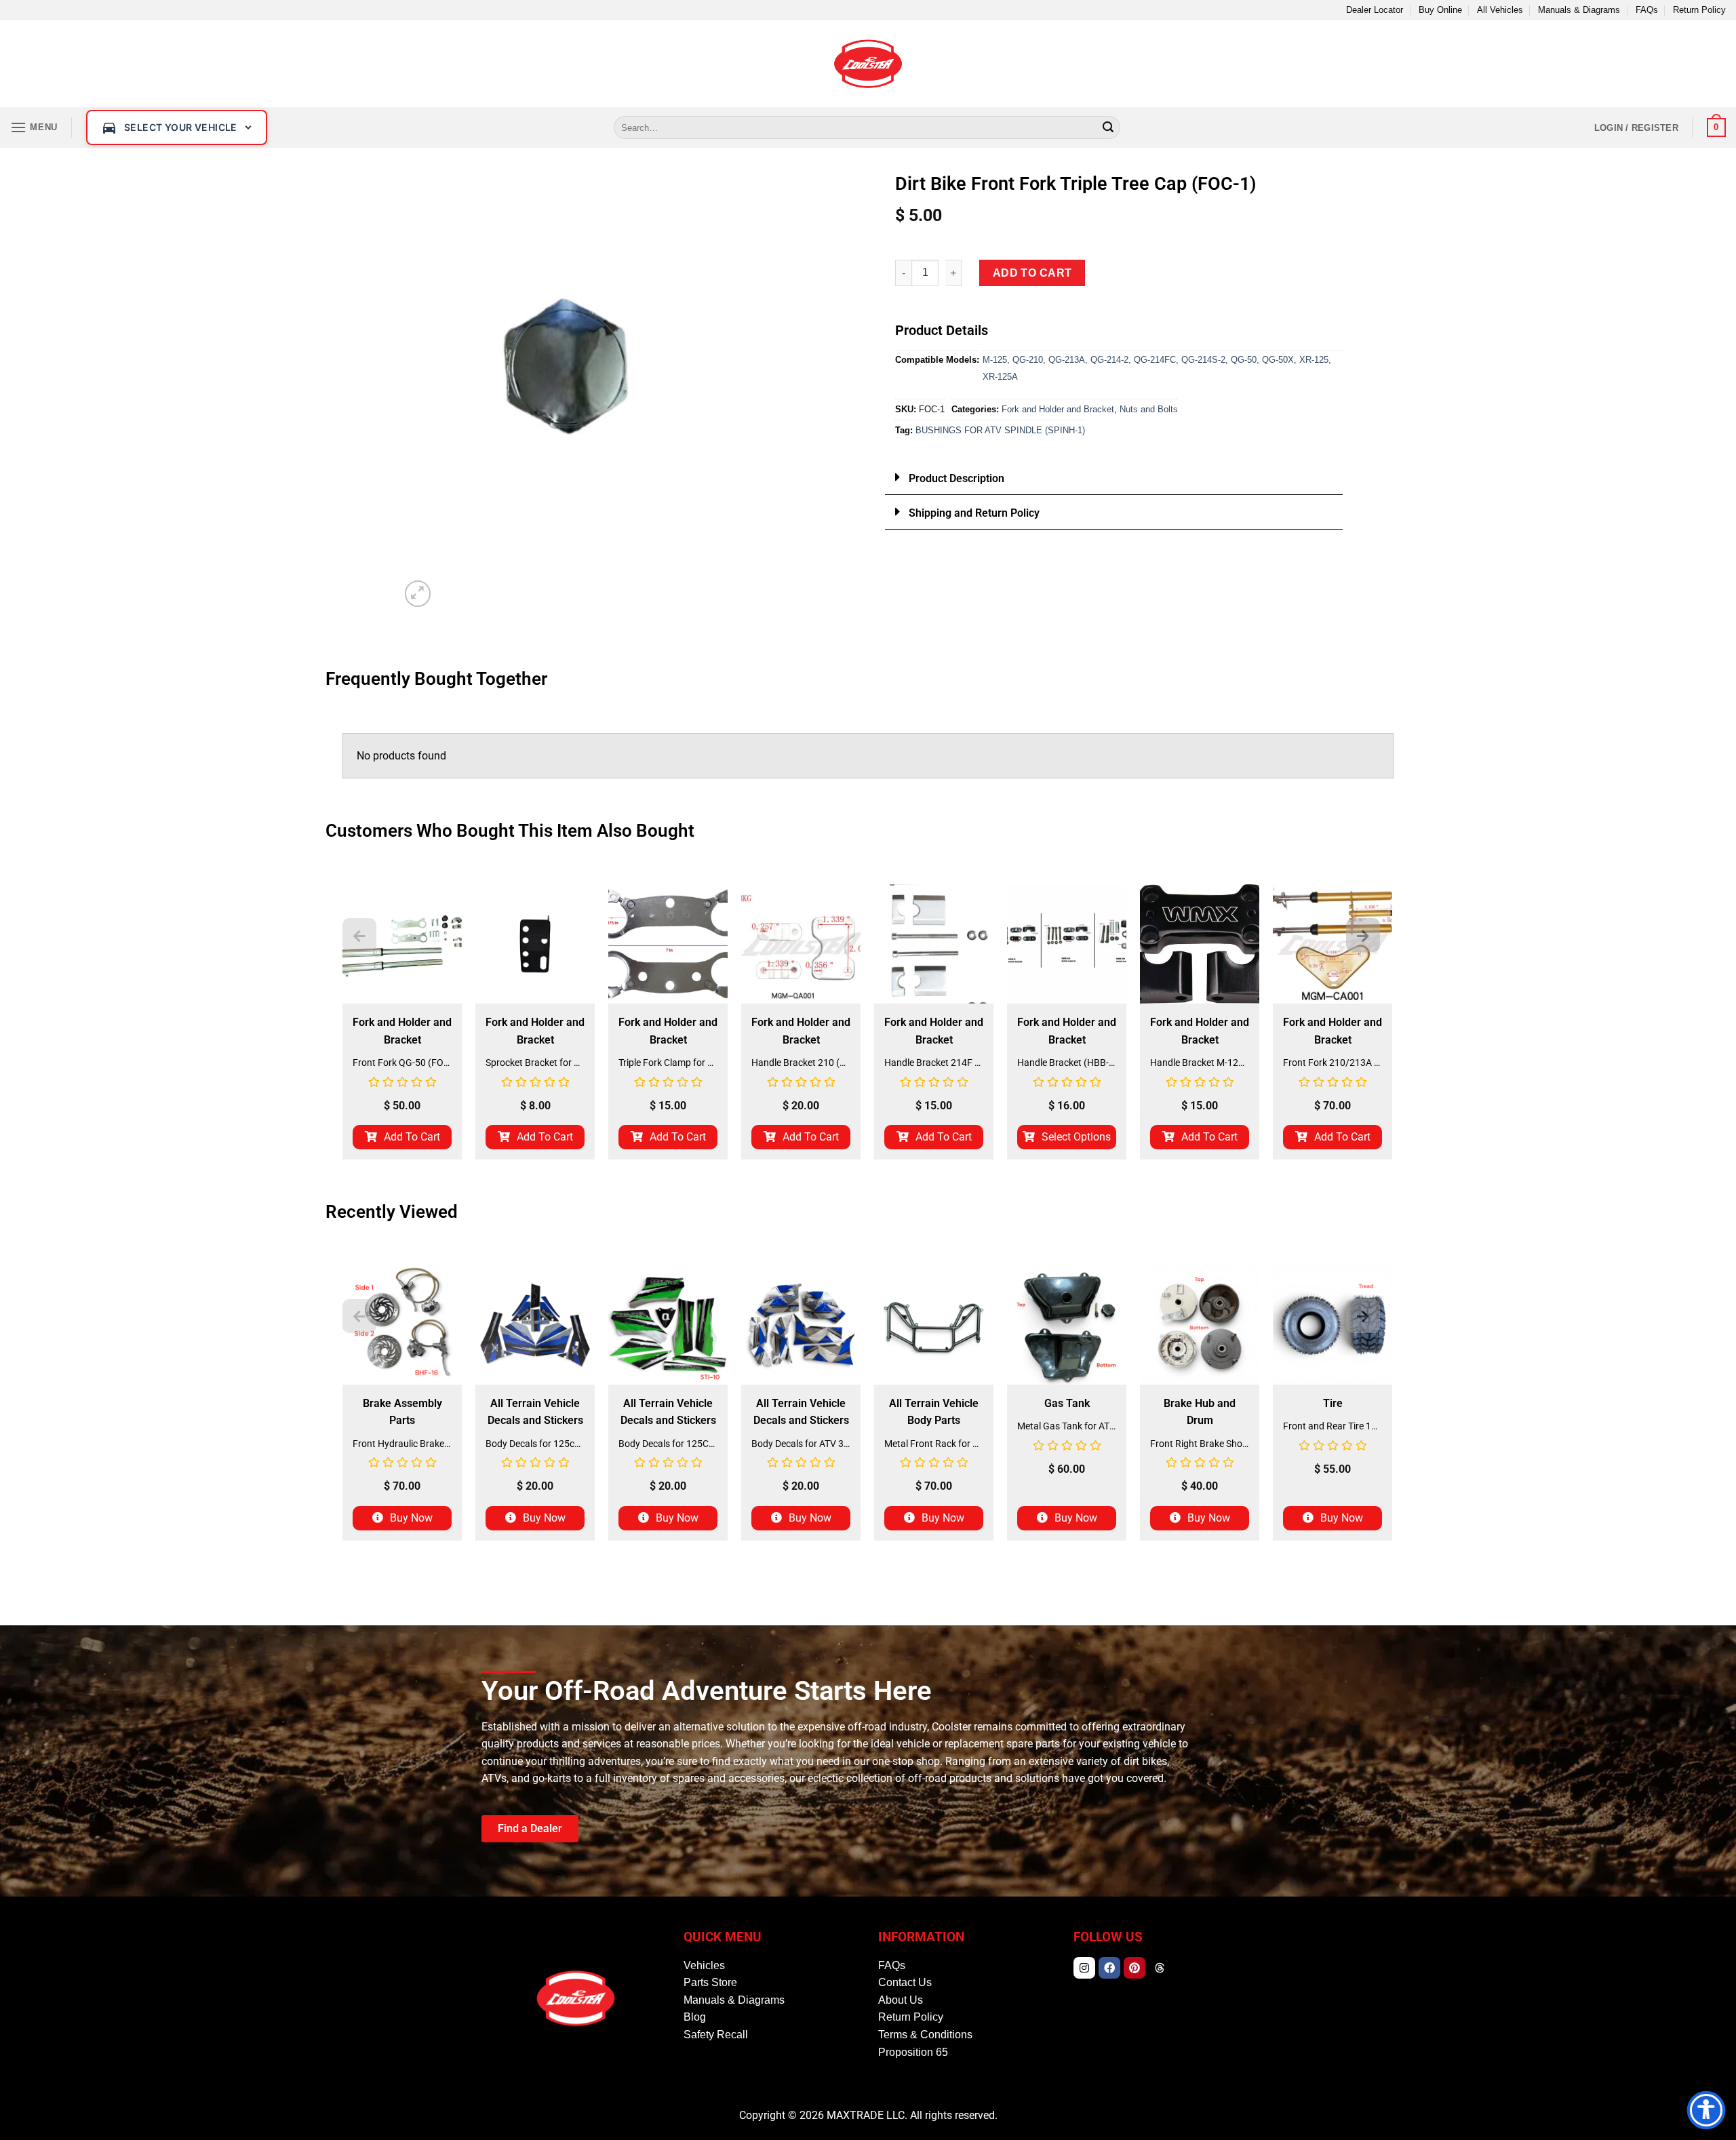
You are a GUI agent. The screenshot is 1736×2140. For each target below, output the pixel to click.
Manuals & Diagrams (1579, 10)
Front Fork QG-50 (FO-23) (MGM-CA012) (402, 1063)
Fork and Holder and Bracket (1058, 409)
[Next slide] (1363, 935)
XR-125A (1000, 377)
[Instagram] (1084, 1968)
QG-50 (1244, 360)
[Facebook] (1109, 1968)
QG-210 (1028, 360)
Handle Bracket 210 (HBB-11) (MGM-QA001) (801, 1063)
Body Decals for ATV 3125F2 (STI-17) (801, 1444)
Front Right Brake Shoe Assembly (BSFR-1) (1200, 1444)
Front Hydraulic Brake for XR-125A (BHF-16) (402, 1444)
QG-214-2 (1109, 360)
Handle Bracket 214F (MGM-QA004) (934, 1063)
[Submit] (1108, 127)
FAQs (1647, 10)
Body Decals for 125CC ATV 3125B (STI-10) (668, 1444)
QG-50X (1278, 360)
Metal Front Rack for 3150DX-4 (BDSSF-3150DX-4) (934, 1444)
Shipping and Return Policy (974, 513)
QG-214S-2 (1203, 360)
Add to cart (1032, 273)
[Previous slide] (359, 935)
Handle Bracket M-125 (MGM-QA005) (1200, 1063)
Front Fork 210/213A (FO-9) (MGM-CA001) (1333, 1063)
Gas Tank (1067, 1403)
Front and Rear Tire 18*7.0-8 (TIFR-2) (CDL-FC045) (1333, 1426)
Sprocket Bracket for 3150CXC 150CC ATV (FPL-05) (535, 1063)
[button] (34, 127)
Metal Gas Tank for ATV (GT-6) (1067, 1426)
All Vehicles (1500, 10)
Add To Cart (412, 1137)
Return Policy (1699, 10)
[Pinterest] (1135, 1968)
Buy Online (1440, 10)
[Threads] (1160, 1968)
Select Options (1076, 1137)
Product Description (956, 478)
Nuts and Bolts (1149, 409)
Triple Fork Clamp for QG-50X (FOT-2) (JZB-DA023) (668, 1063)
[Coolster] (868, 64)
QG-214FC (1155, 360)
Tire (1333, 1403)
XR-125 (1314, 360)
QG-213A (1067, 360)
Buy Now (411, 1518)
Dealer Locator (1375, 10)
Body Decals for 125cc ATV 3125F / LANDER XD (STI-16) (535, 1444)
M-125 (995, 360)
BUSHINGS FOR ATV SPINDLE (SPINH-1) (1000, 430)
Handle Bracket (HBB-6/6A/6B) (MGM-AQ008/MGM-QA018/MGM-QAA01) (1067, 1063)
